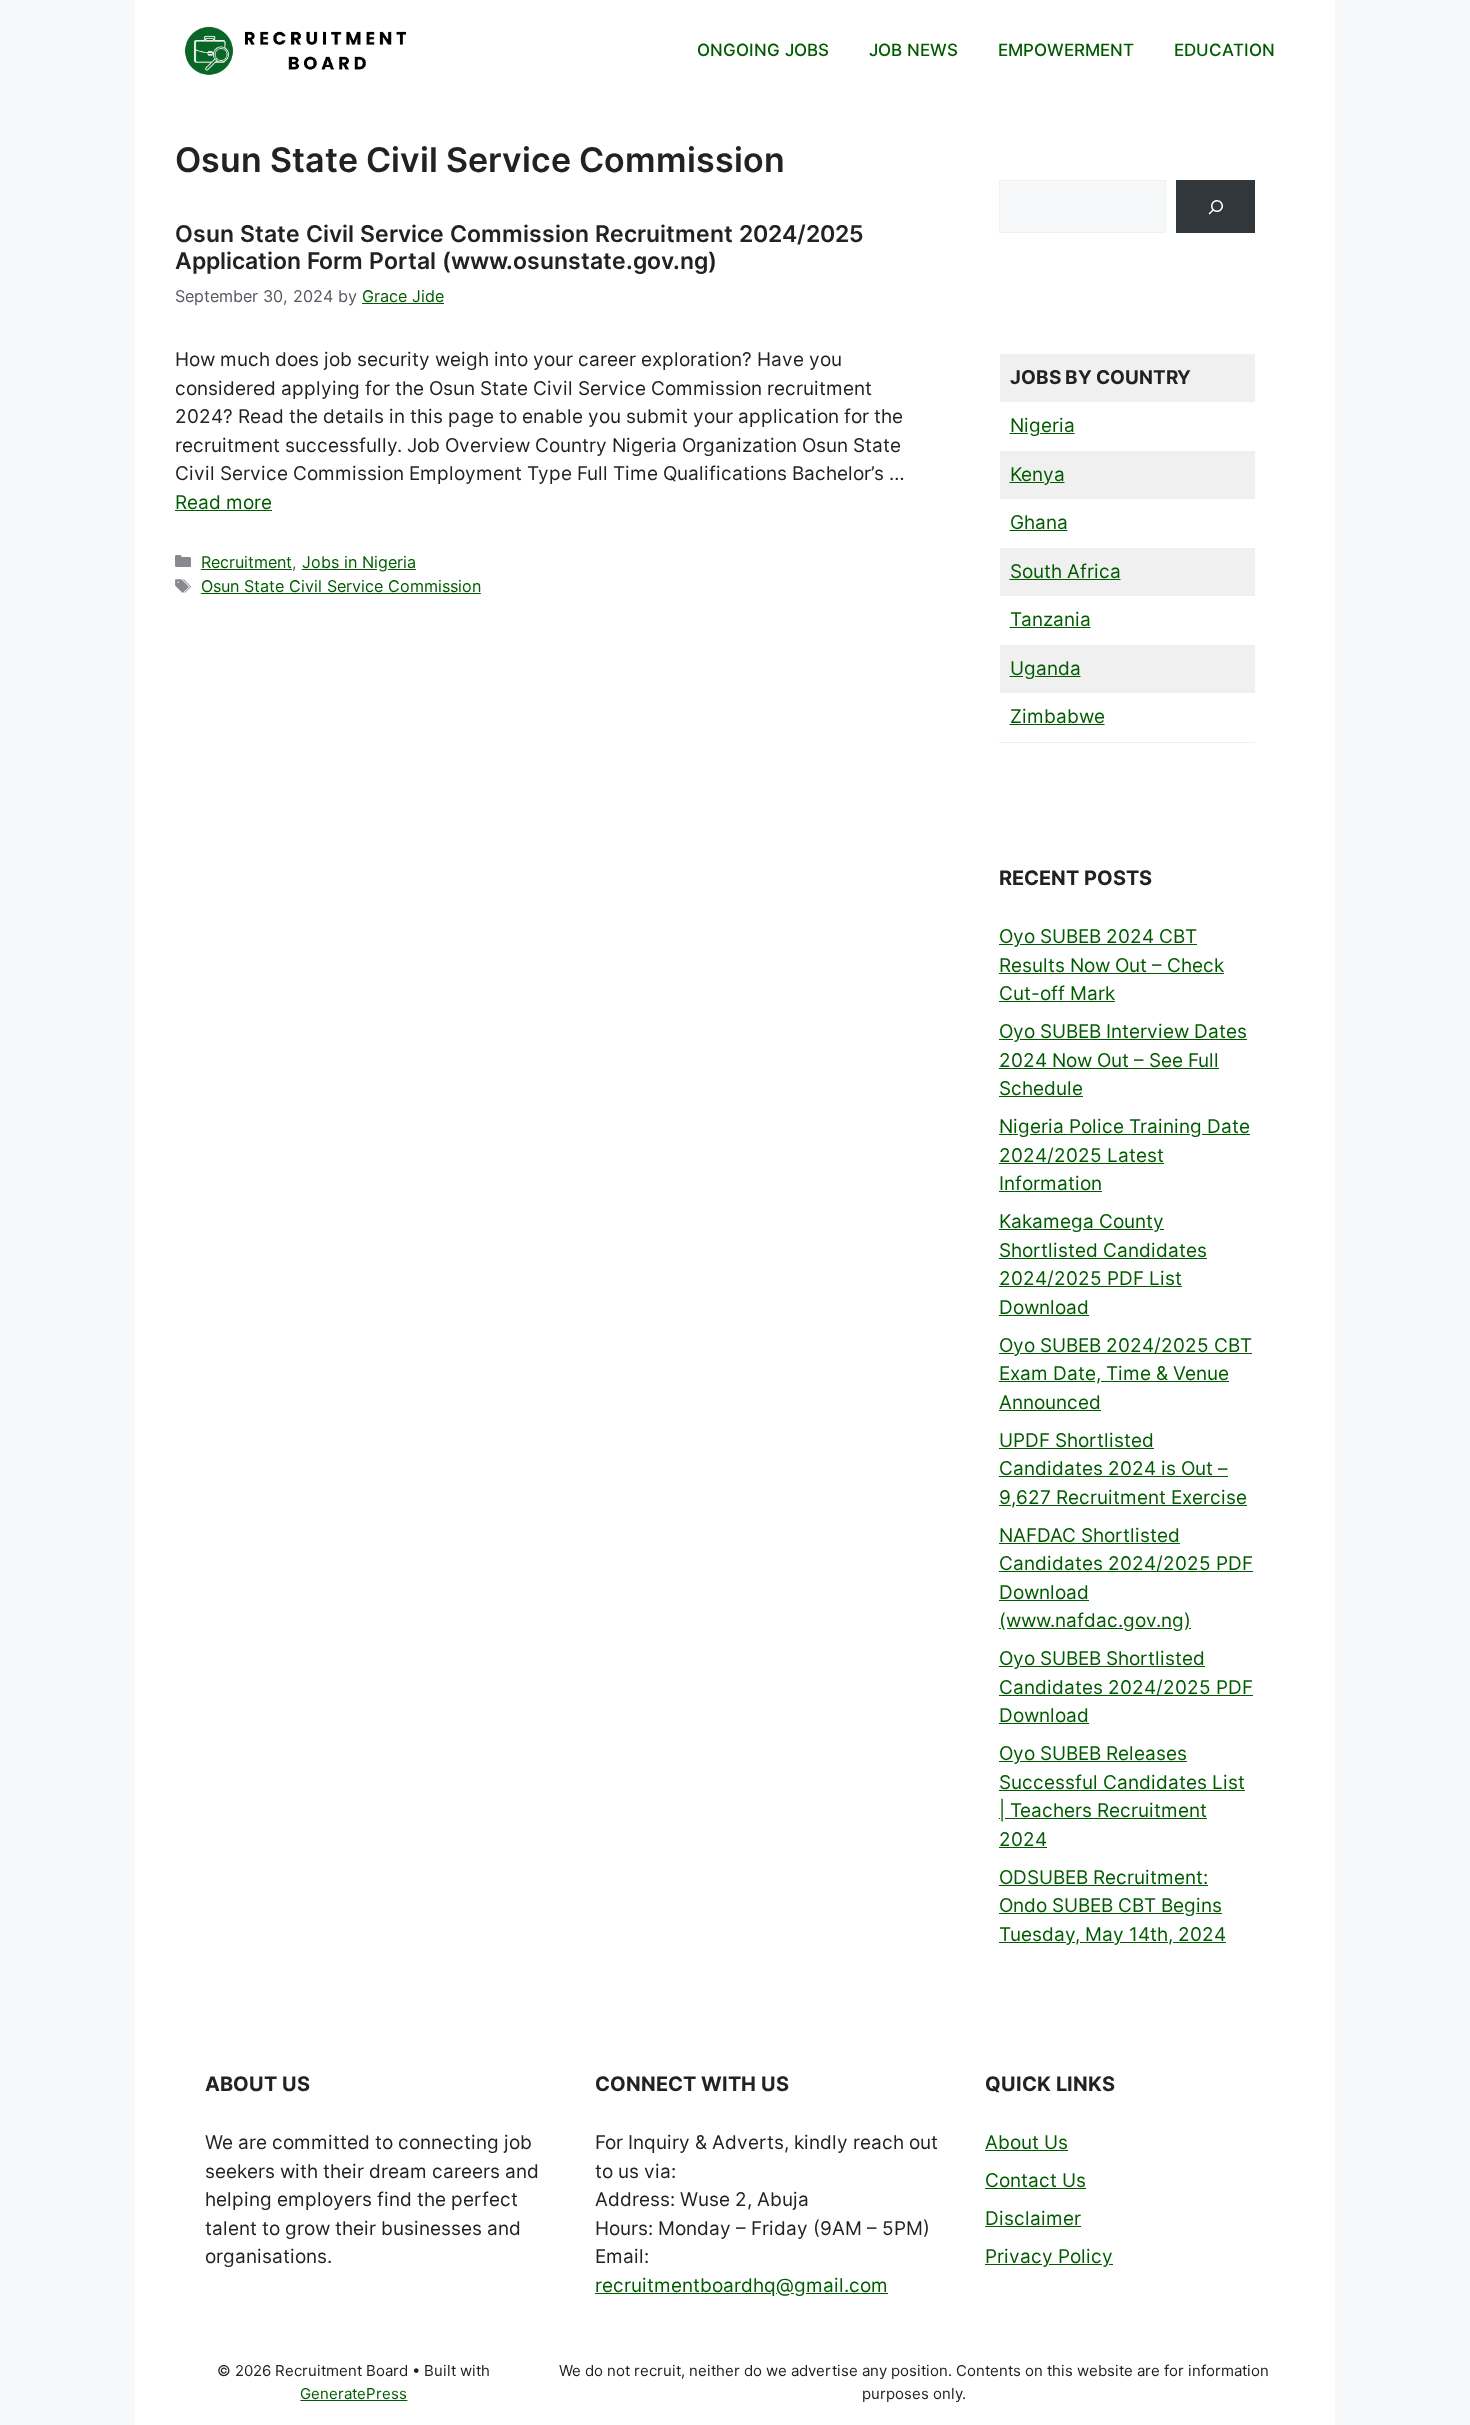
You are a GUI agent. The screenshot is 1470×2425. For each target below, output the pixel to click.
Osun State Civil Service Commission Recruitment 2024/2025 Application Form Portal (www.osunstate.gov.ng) (519, 248)
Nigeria (1042, 425)
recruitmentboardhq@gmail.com (741, 2285)
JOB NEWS (913, 50)
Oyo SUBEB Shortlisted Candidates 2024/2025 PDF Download (1126, 1687)
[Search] (1215, 206)
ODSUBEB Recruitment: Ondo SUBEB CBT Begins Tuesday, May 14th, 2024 (1112, 1906)
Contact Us (1035, 2180)
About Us (1026, 2142)
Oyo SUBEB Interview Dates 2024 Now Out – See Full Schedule (1123, 1060)
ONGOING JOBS (763, 50)
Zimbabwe (1057, 716)
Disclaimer (1033, 2218)
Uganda (1045, 668)
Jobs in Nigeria (359, 562)
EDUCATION (1224, 50)
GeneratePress (353, 2393)
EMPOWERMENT (1066, 50)
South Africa (1065, 571)
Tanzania (1050, 619)
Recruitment (246, 562)
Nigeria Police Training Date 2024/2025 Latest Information (1124, 1155)
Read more (223, 502)
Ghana (1039, 522)
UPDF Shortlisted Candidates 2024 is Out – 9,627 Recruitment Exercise (1123, 1469)
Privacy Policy (1049, 2256)
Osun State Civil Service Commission (341, 586)
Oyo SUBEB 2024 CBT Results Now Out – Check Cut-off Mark (1111, 965)
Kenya (1037, 474)
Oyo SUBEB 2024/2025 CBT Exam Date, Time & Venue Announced (1125, 1374)
